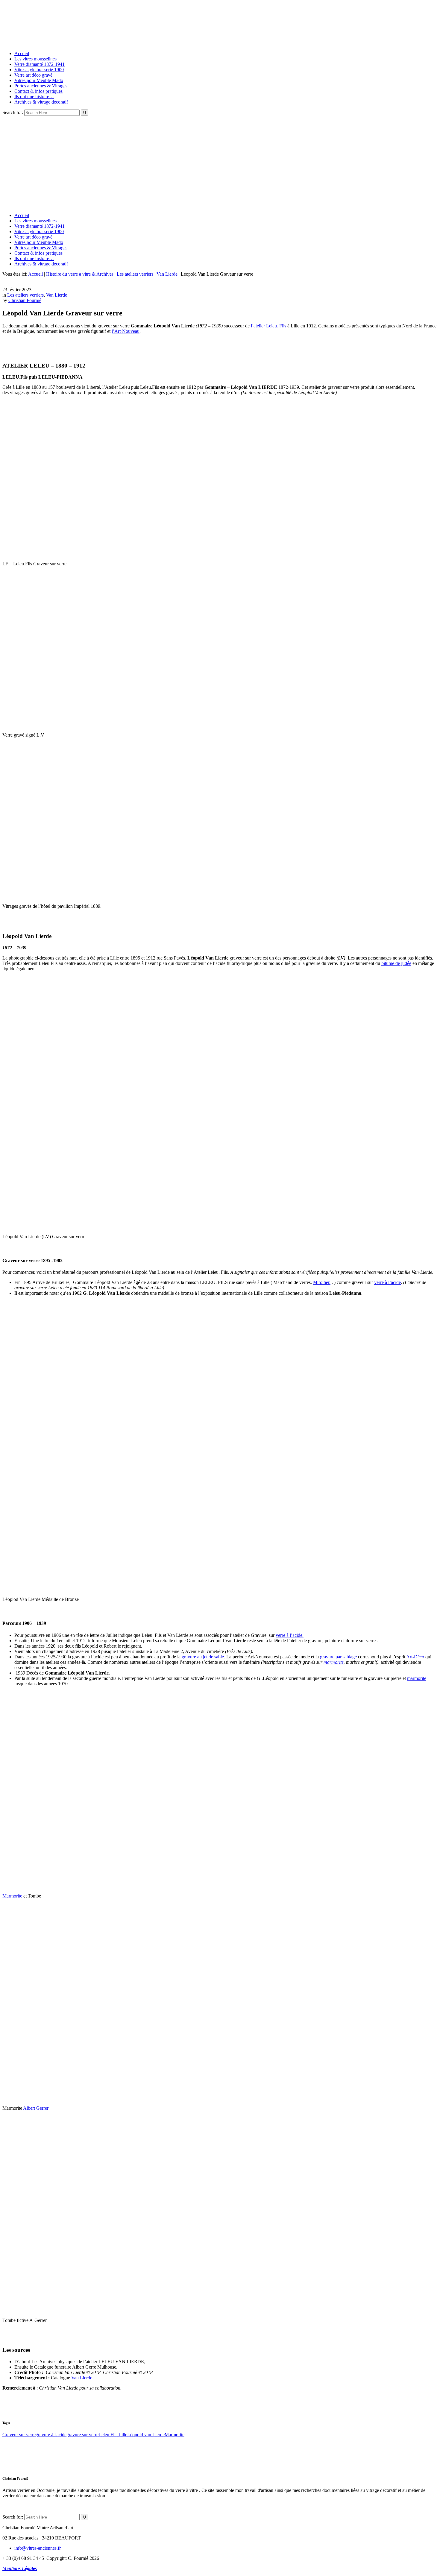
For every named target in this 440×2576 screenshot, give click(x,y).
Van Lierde (167, 274)
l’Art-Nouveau (126, 331)
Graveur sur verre (19, 2435)
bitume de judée (396, 963)
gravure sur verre (82, 2435)
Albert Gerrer (36, 2108)
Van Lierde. (82, 2378)
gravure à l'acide (51, 2435)
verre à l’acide (387, 1282)
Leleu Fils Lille (113, 2435)
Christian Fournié (25, 300)
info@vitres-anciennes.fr (38, 2548)
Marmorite (12, 1896)
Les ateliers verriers (135, 274)
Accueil (35, 274)
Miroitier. (322, 1282)
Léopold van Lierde (146, 2435)
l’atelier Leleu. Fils (268, 326)
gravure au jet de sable (203, 1657)
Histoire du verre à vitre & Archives (80, 274)
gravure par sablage (338, 1657)
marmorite (334, 1662)
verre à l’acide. (290, 1635)
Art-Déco (415, 1657)
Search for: (13, 112)
